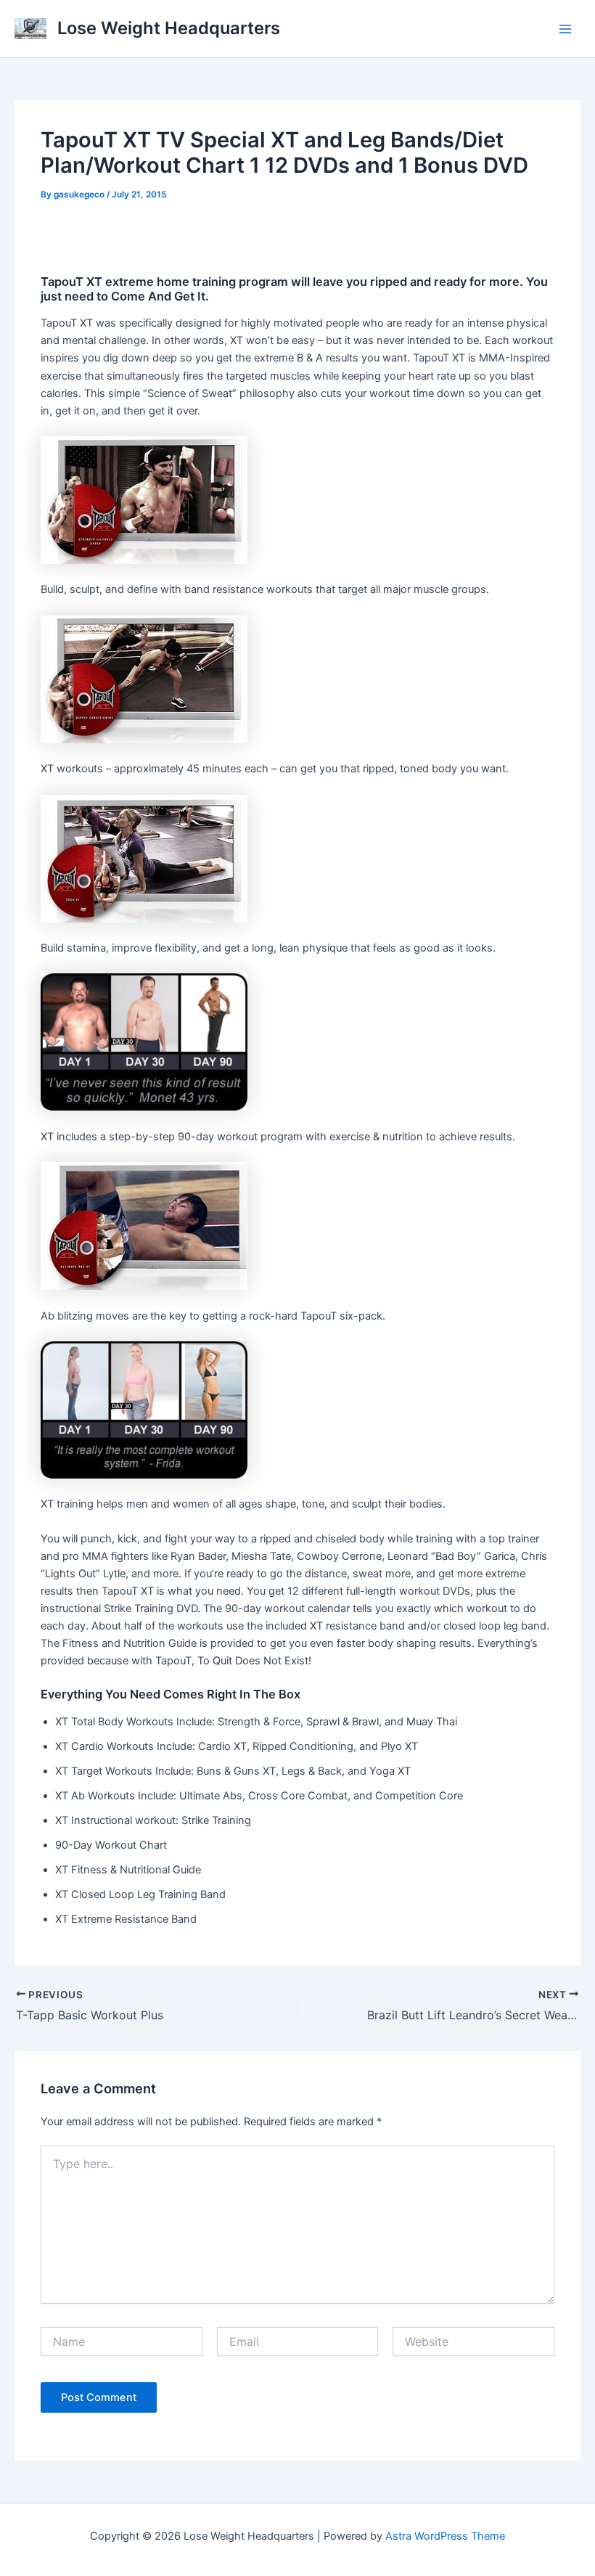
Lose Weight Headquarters (169, 28)
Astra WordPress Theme (445, 2536)
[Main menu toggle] (565, 29)
